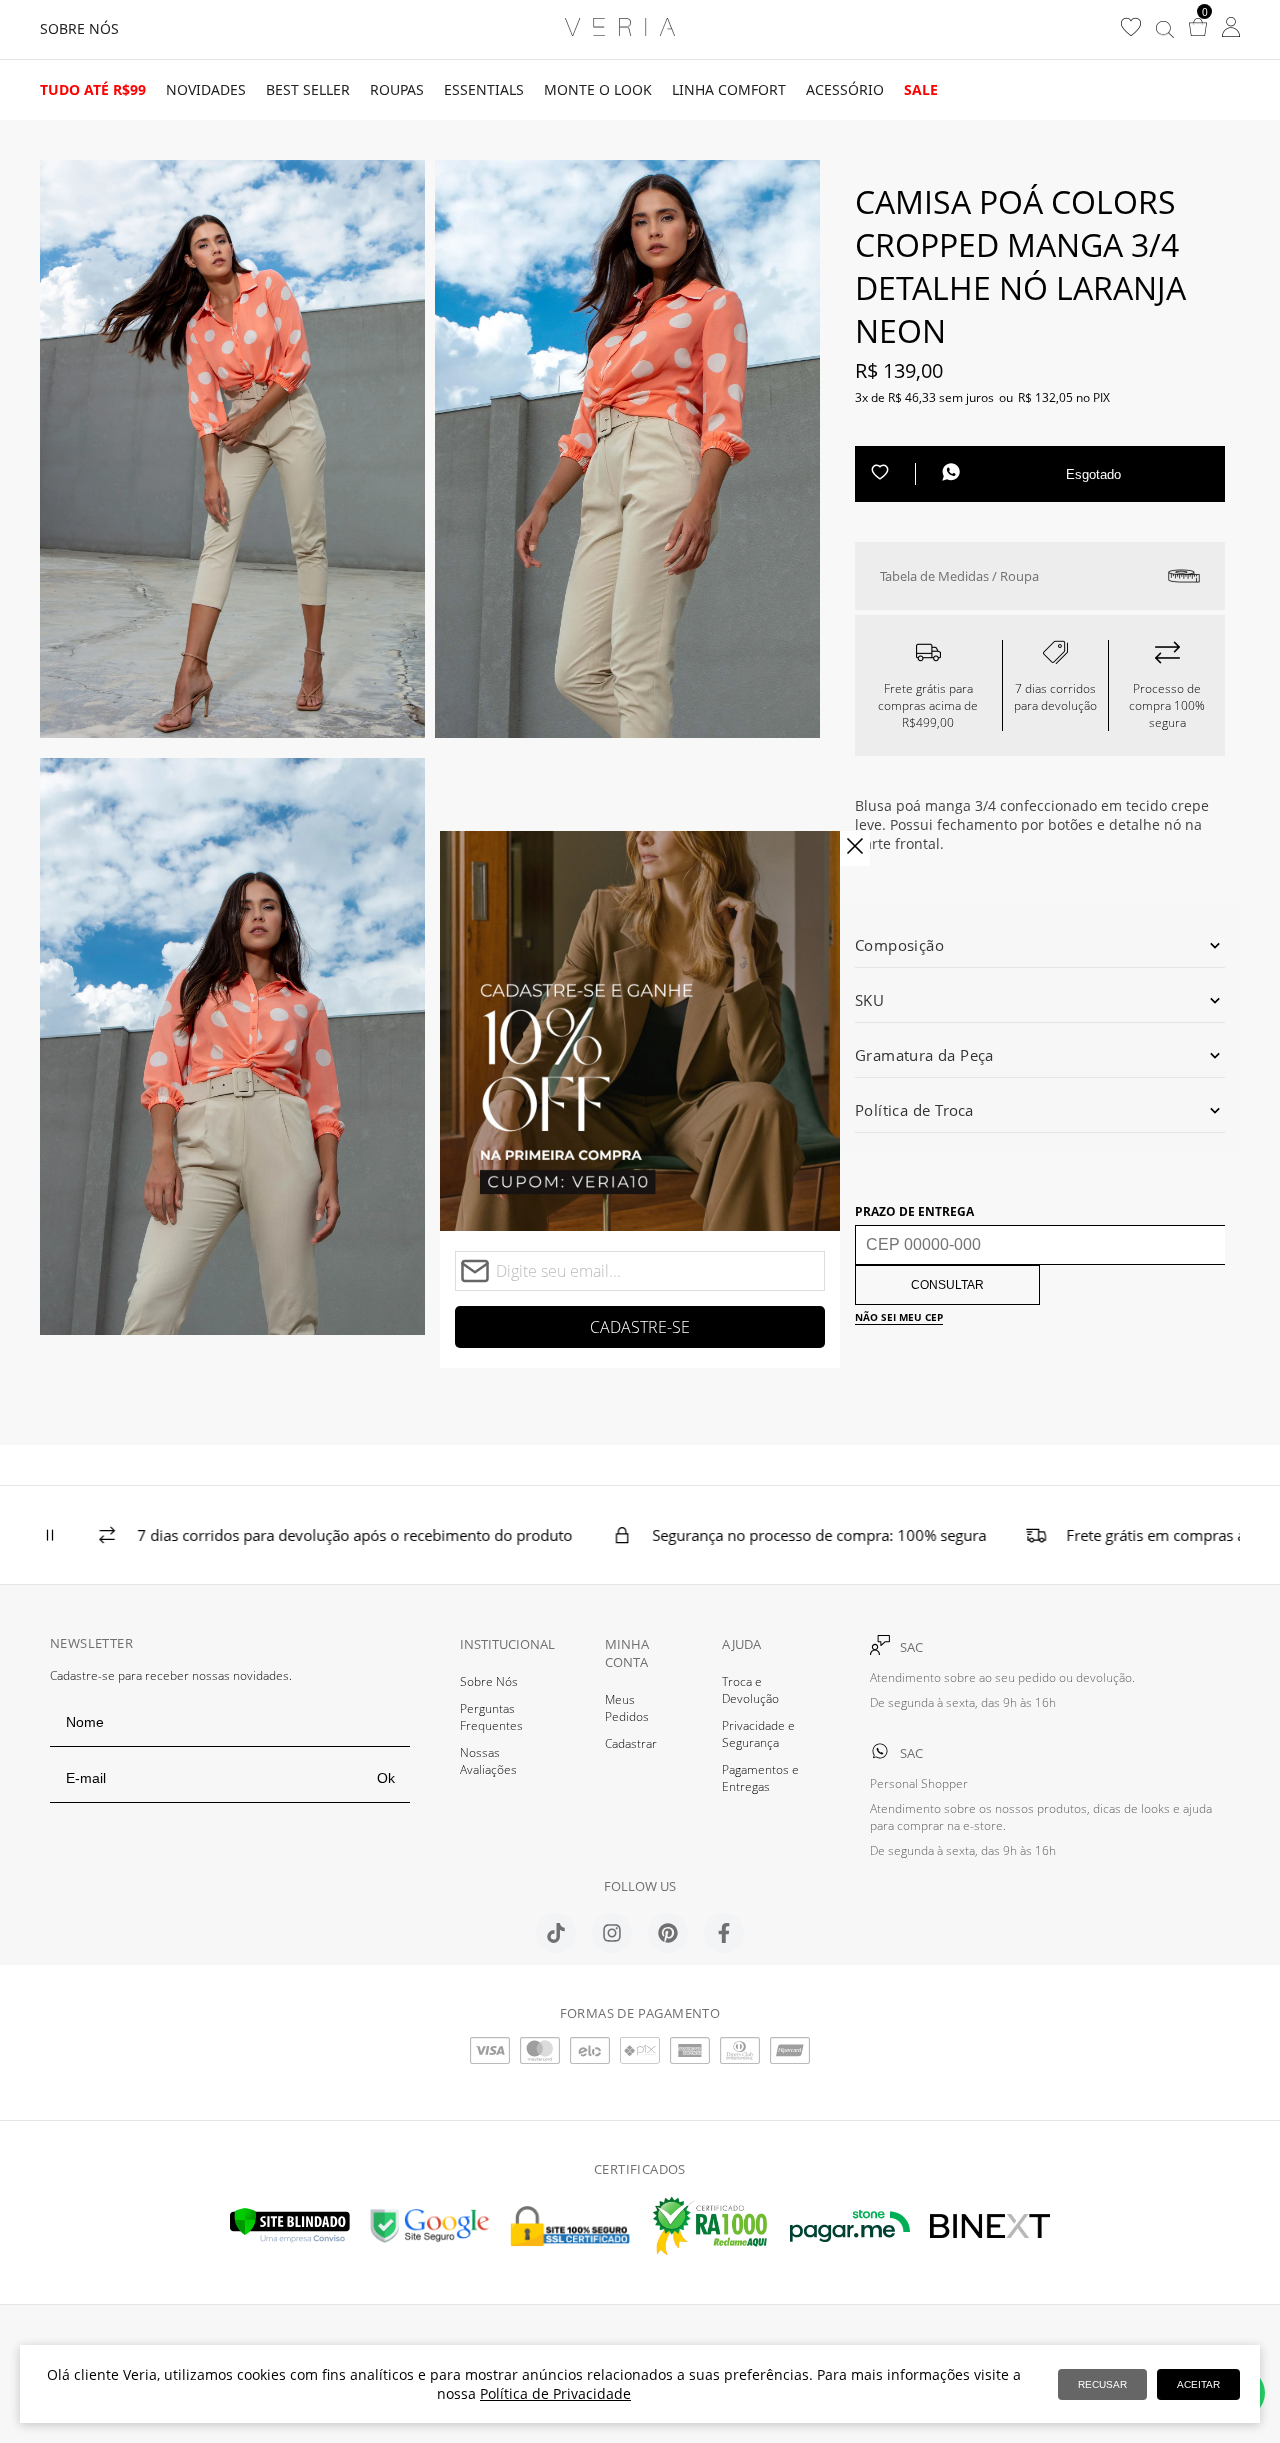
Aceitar (1198, 2384)
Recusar (1102, 2384)
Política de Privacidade (555, 2393)
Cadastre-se (640, 1327)
